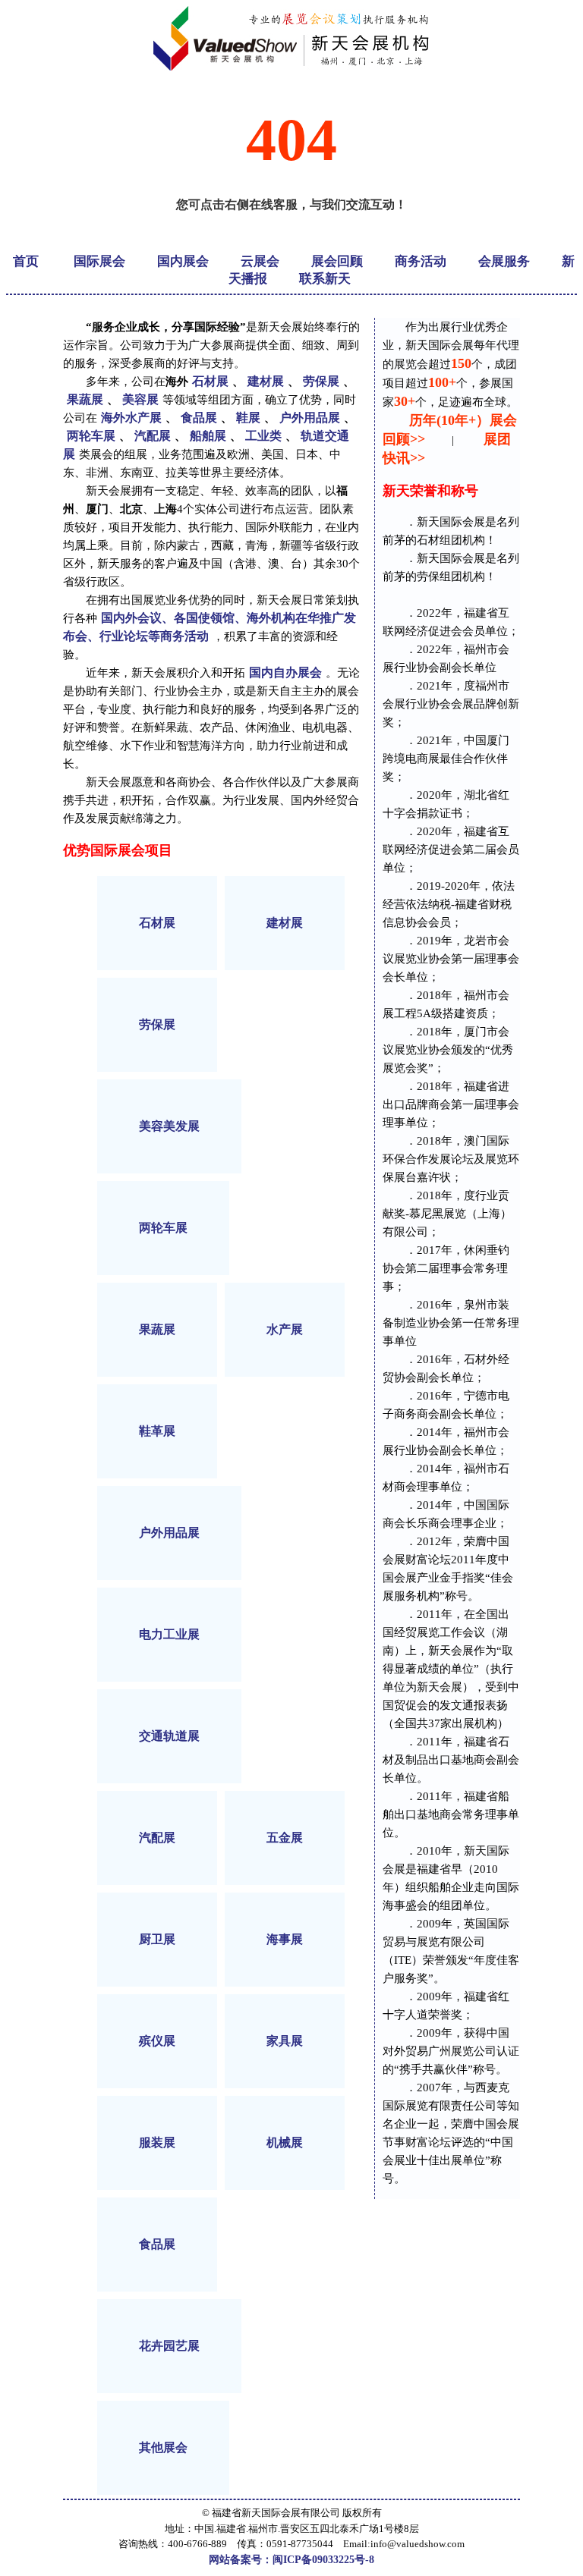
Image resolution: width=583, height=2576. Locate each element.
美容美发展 (169, 1126)
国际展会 (99, 261)
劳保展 (321, 381)
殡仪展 (157, 2041)
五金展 (285, 1838)
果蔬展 (85, 399)
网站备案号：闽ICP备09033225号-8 (291, 2560)
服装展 (157, 2142)
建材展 (266, 381)
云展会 (260, 261)
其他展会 (163, 2447)
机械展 (285, 2142)
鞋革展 (157, 1431)
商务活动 (421, 261)
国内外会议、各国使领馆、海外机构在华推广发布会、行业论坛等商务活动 (210, 627)
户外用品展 (310, 418)
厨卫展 (157, 1939)
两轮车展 (91, 436)
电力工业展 (169, 1634)
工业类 (263, 436)
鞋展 (248, 418)
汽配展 (153, 436)
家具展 (285, 2041)
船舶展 (208, 436)
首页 (26, 261)
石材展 (210, 381)
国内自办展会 (285, 672)
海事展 (285, 1939)
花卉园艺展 (169, 2346)
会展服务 (504, 261)
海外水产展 (131, 418)
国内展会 (183, 261)
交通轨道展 (169, 1736)
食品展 (199, 418)
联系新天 (325, 279)
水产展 (285, 1329)
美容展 (140, 399)
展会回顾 (337, 261)
